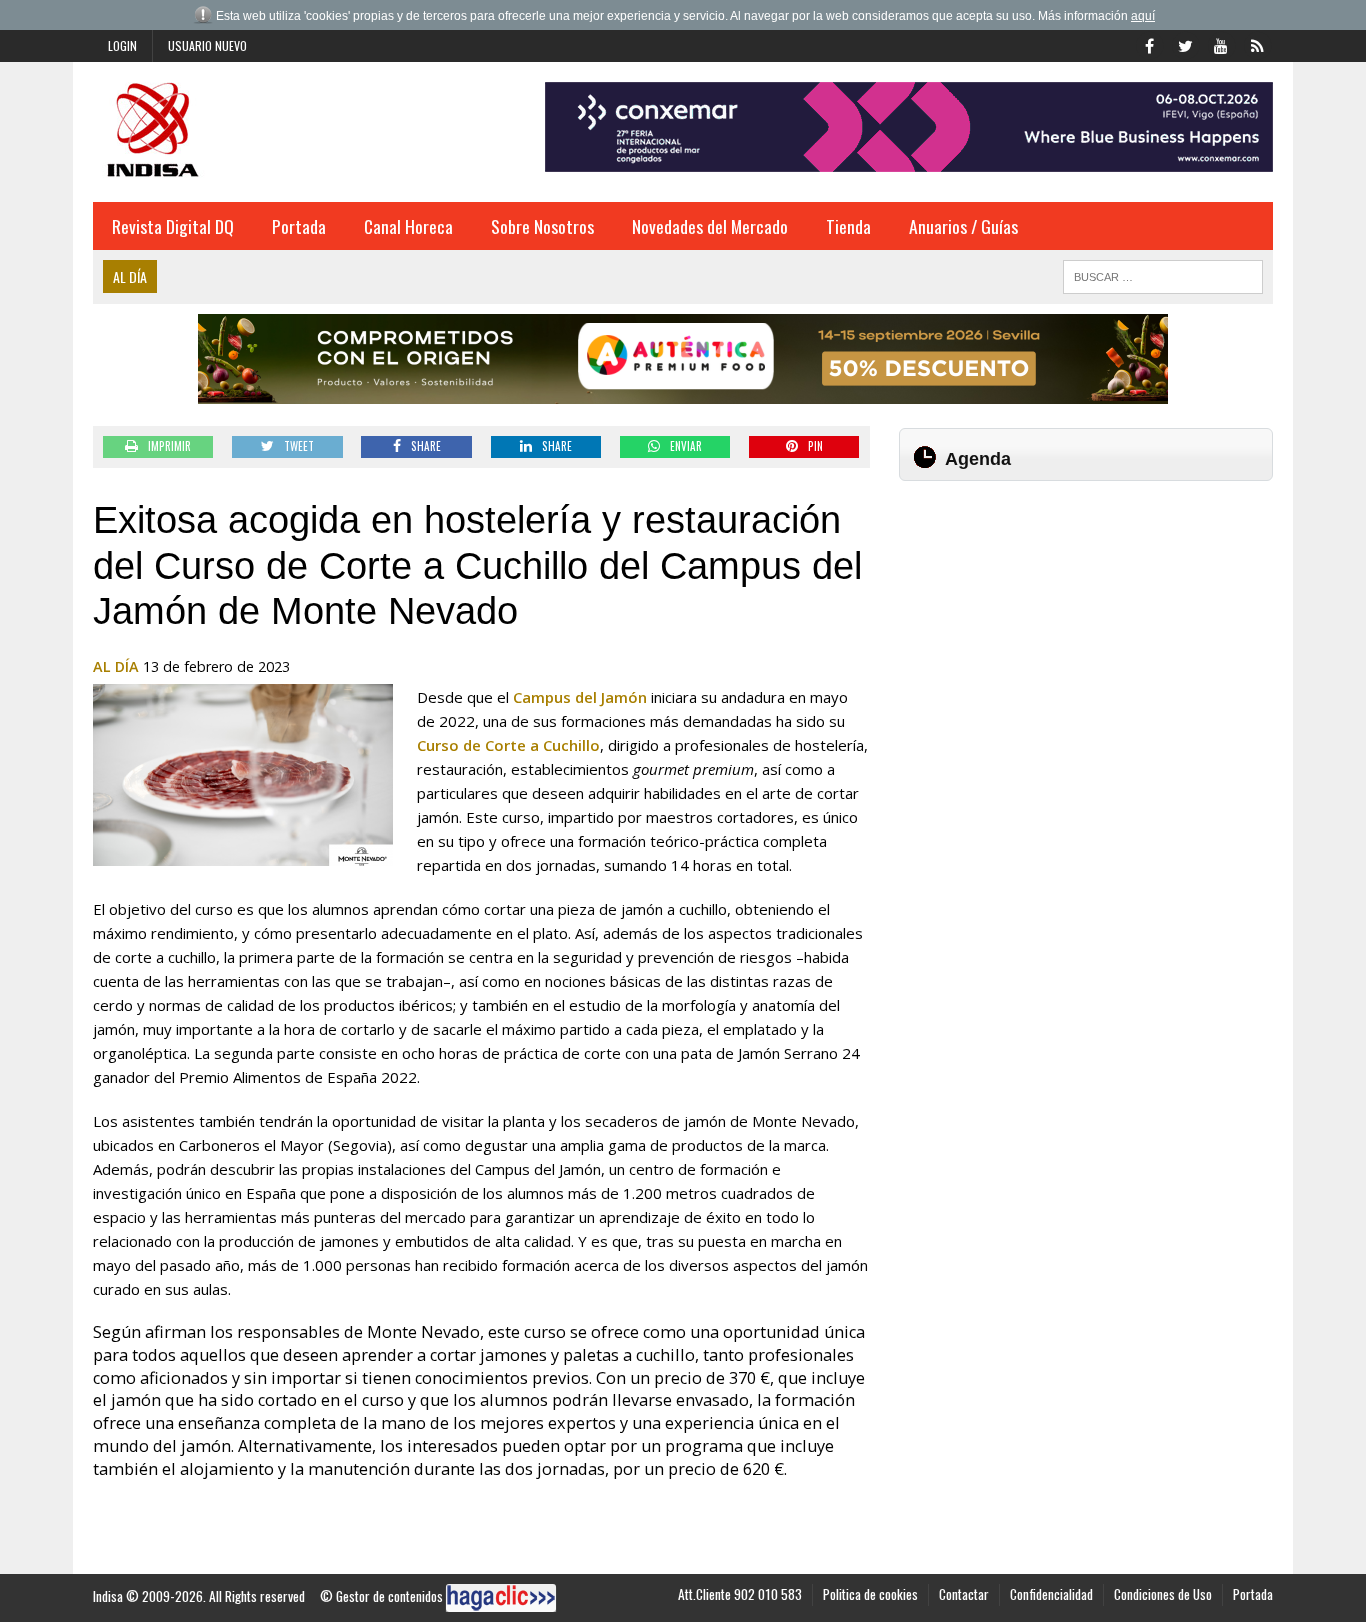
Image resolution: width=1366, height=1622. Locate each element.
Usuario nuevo (207, 45)
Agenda (978, 459)
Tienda (848, 226)
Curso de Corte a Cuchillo (508, 745)
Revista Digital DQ (173, 226)
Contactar (964, 1594)
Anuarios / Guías (963, 226)
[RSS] (1257, 44)
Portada (299, 226)
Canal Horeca (408, 226)
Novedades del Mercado (710, 226)
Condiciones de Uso (1163, 1594)
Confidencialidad (1051, 1594)
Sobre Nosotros (542, 226)
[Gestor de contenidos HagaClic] (501, 1598)
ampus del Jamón (586, 697)
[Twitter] (1185, 44)
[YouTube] (1221, 44)
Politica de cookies (870, 1594)
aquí (1143, 16)
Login (122, 45)
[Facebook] (1149, 44)
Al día (116, 666)
